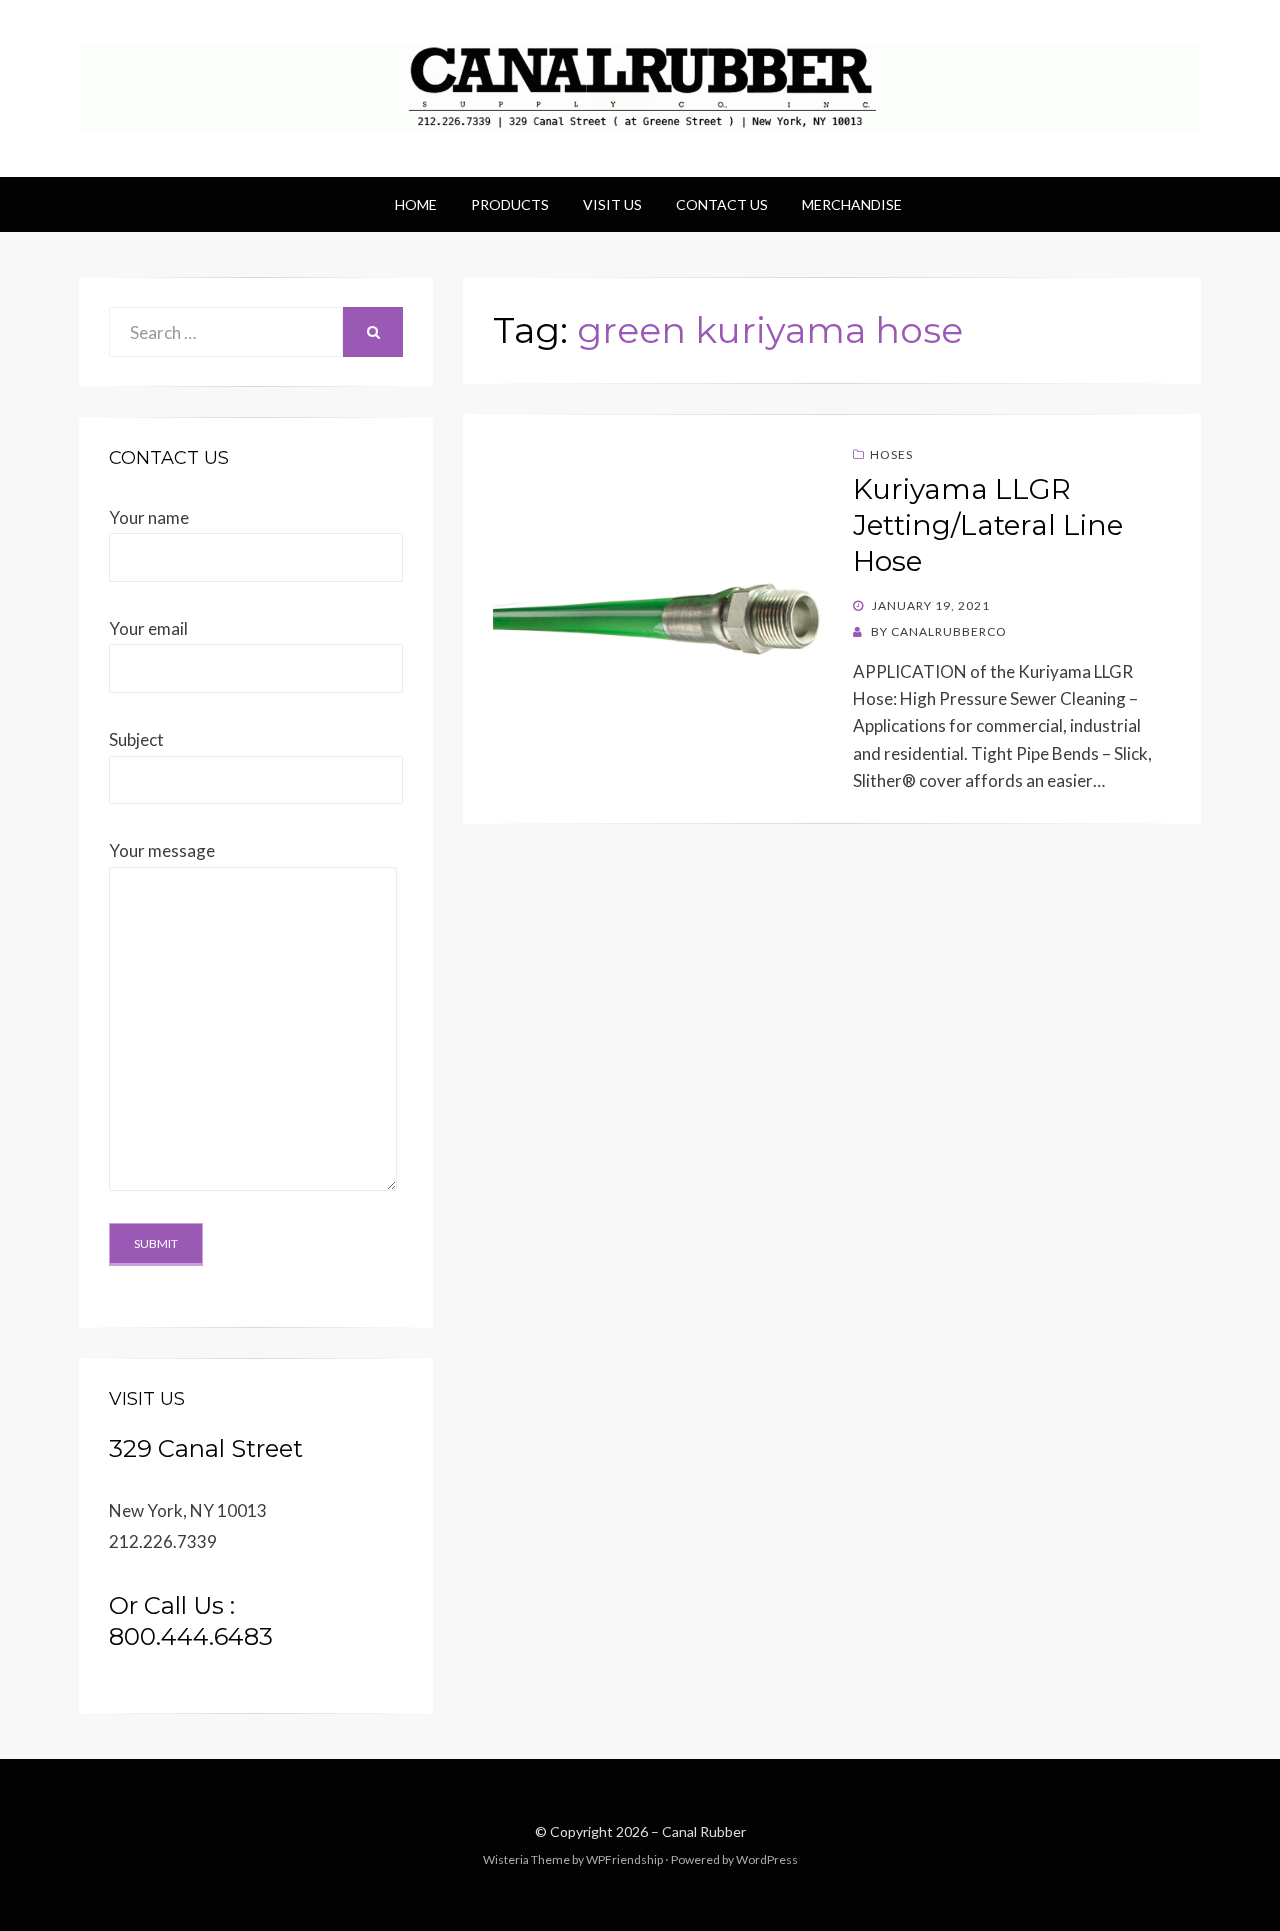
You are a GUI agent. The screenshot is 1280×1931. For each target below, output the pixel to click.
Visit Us (612, 204)
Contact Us (722, 204)
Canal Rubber (704, 1831)
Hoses (891, 454)
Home (416, 204)
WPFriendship (624, 1859)
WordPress (767, 1859)
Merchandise (852, 204)
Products (510, 204)
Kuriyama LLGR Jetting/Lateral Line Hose (988, 525)
